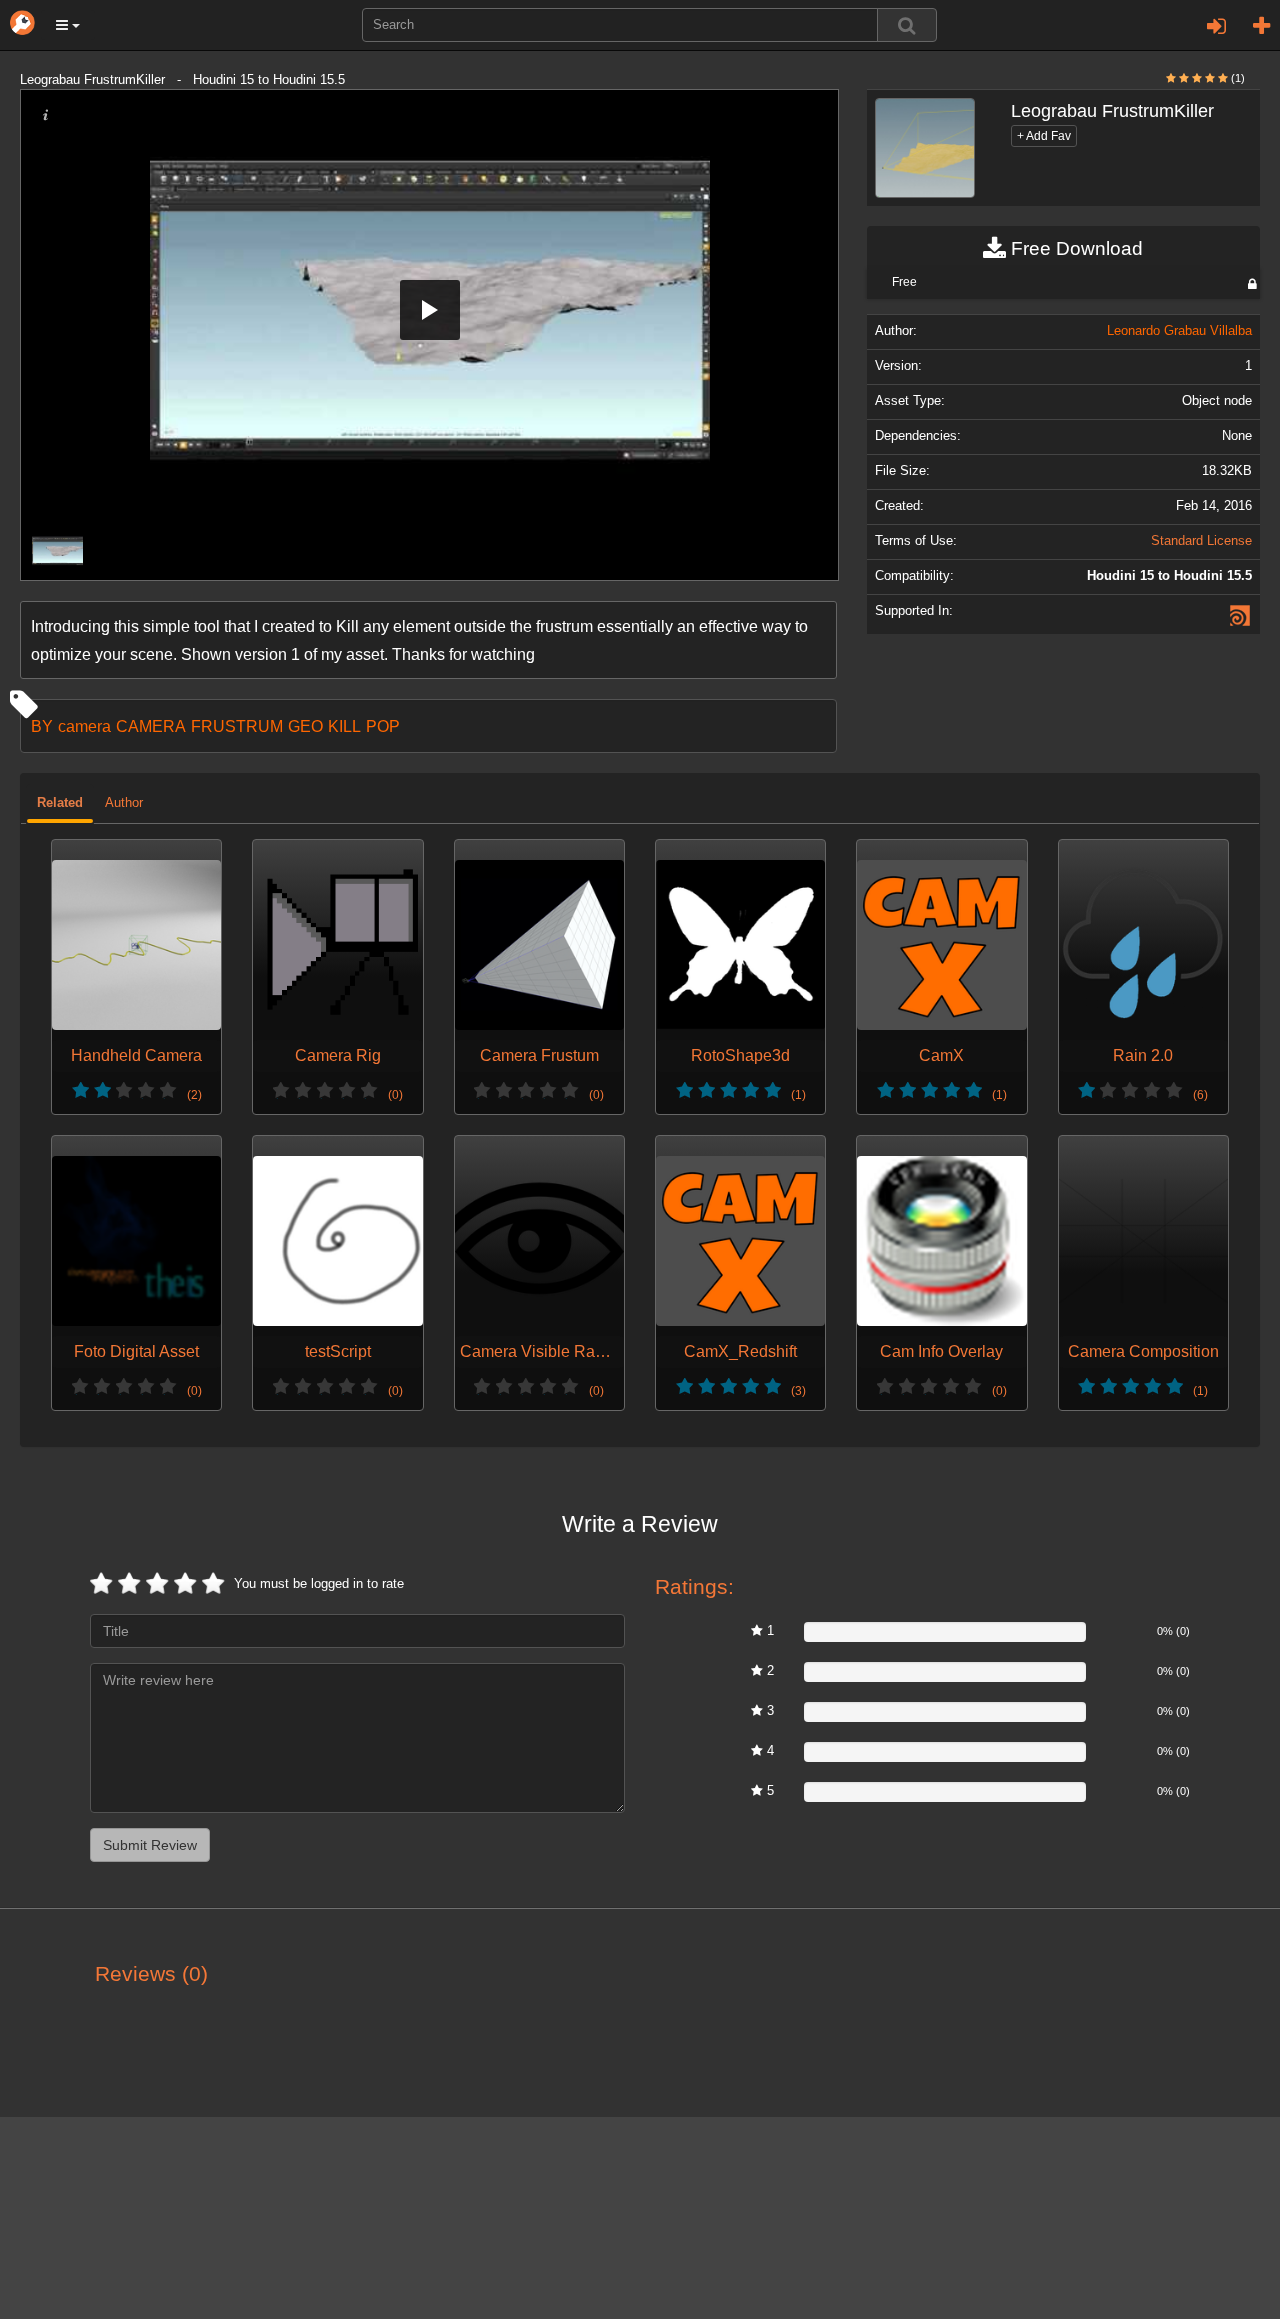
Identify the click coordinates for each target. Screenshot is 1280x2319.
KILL (344, 726)
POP (383, 726)
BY (42, 726)
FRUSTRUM (237, 726)
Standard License (1201, 541)
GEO (305, 726)
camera (84, 726)
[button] (68, 25)
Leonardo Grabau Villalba (1179, 331)
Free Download (1074, 248)
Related (60, 803)
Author (124, 803)
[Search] (907, 25)
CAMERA (151, 726)
